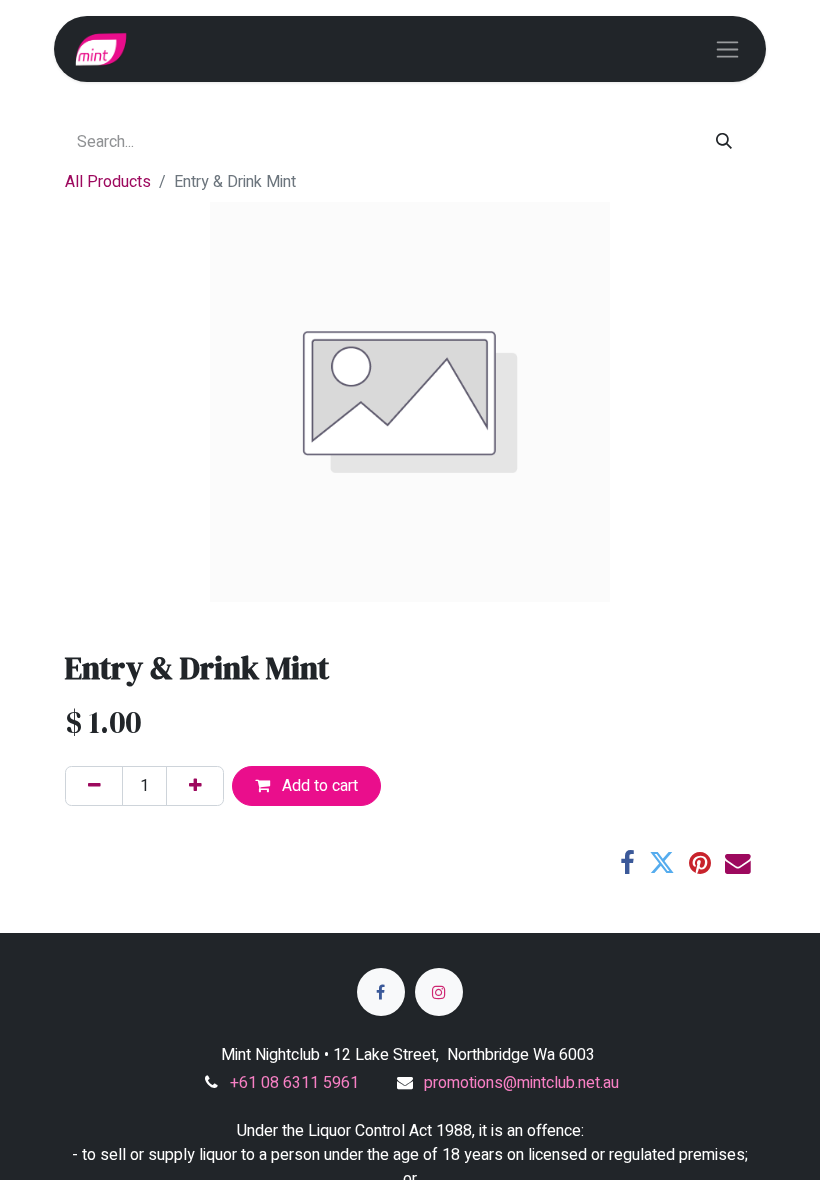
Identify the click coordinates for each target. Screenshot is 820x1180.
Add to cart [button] (318, 786)
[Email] (738, 864)
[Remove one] (94, 786)
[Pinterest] (700, 864)
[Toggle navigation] (727, 49)
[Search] (724, 142)
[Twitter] (662, 864)
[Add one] (195, 786)
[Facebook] (627, 864)
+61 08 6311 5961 (294, 1083)
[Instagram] (439, 992)
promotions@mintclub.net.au (521, 1083)
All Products (108, 182)
